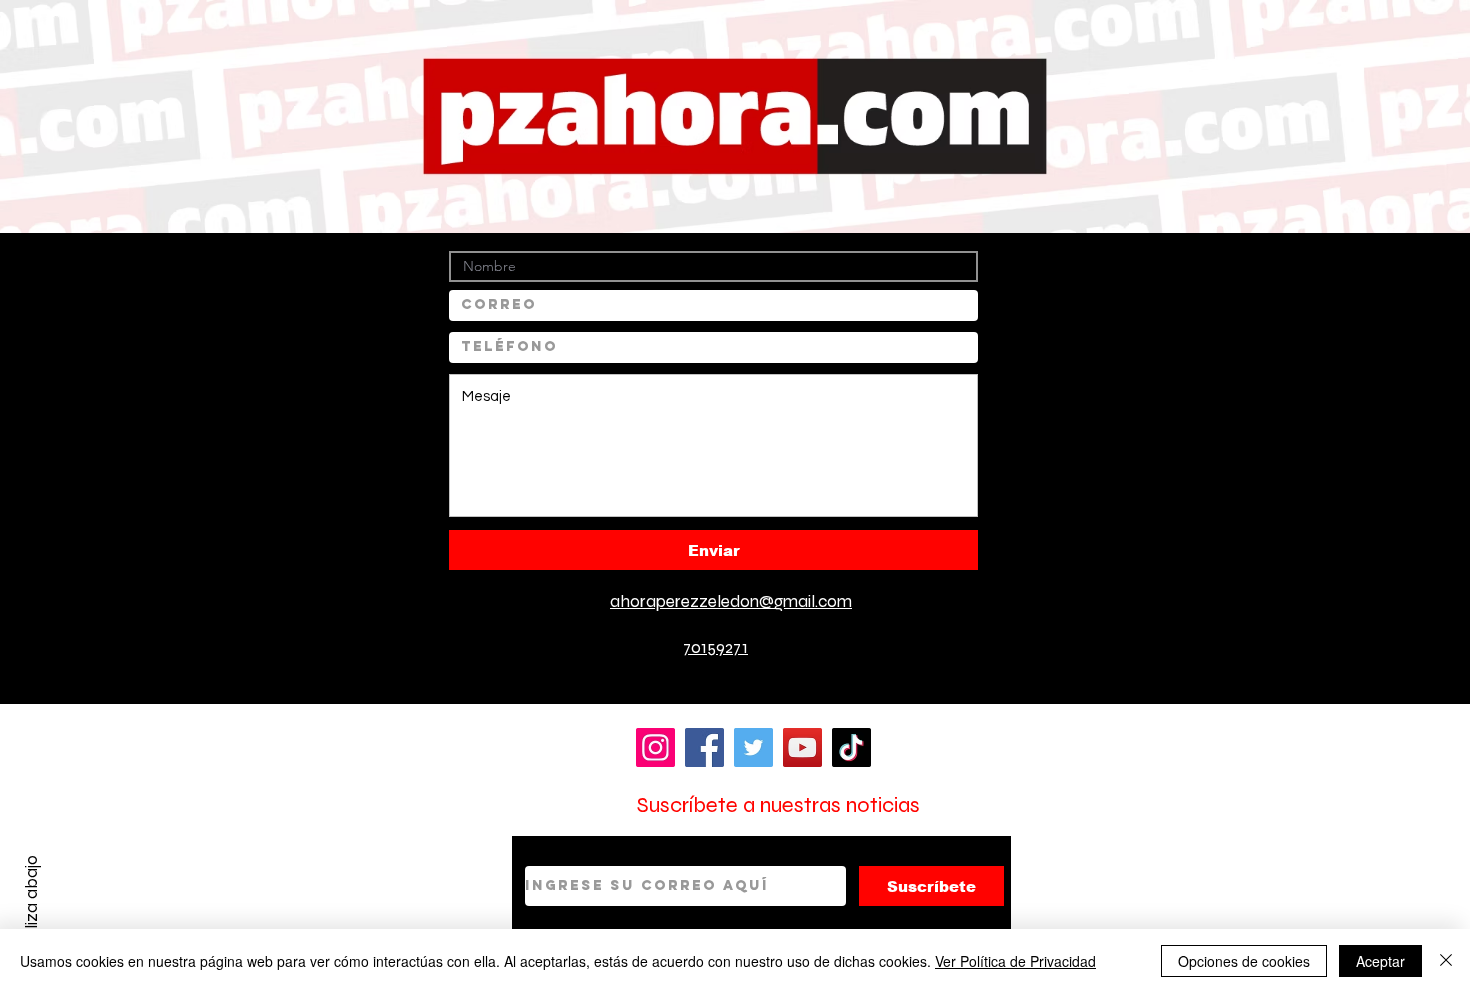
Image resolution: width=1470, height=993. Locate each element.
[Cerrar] (1446, 961)
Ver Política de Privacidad (1015, 961)
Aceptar (1380, 961)
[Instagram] (655, 747)
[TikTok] (851, 747)
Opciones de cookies (1244, 961)
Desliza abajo (31, 906)
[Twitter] (753, 747)
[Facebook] (704, 747)
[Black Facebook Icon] (659, 655)
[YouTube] (802, 747)
